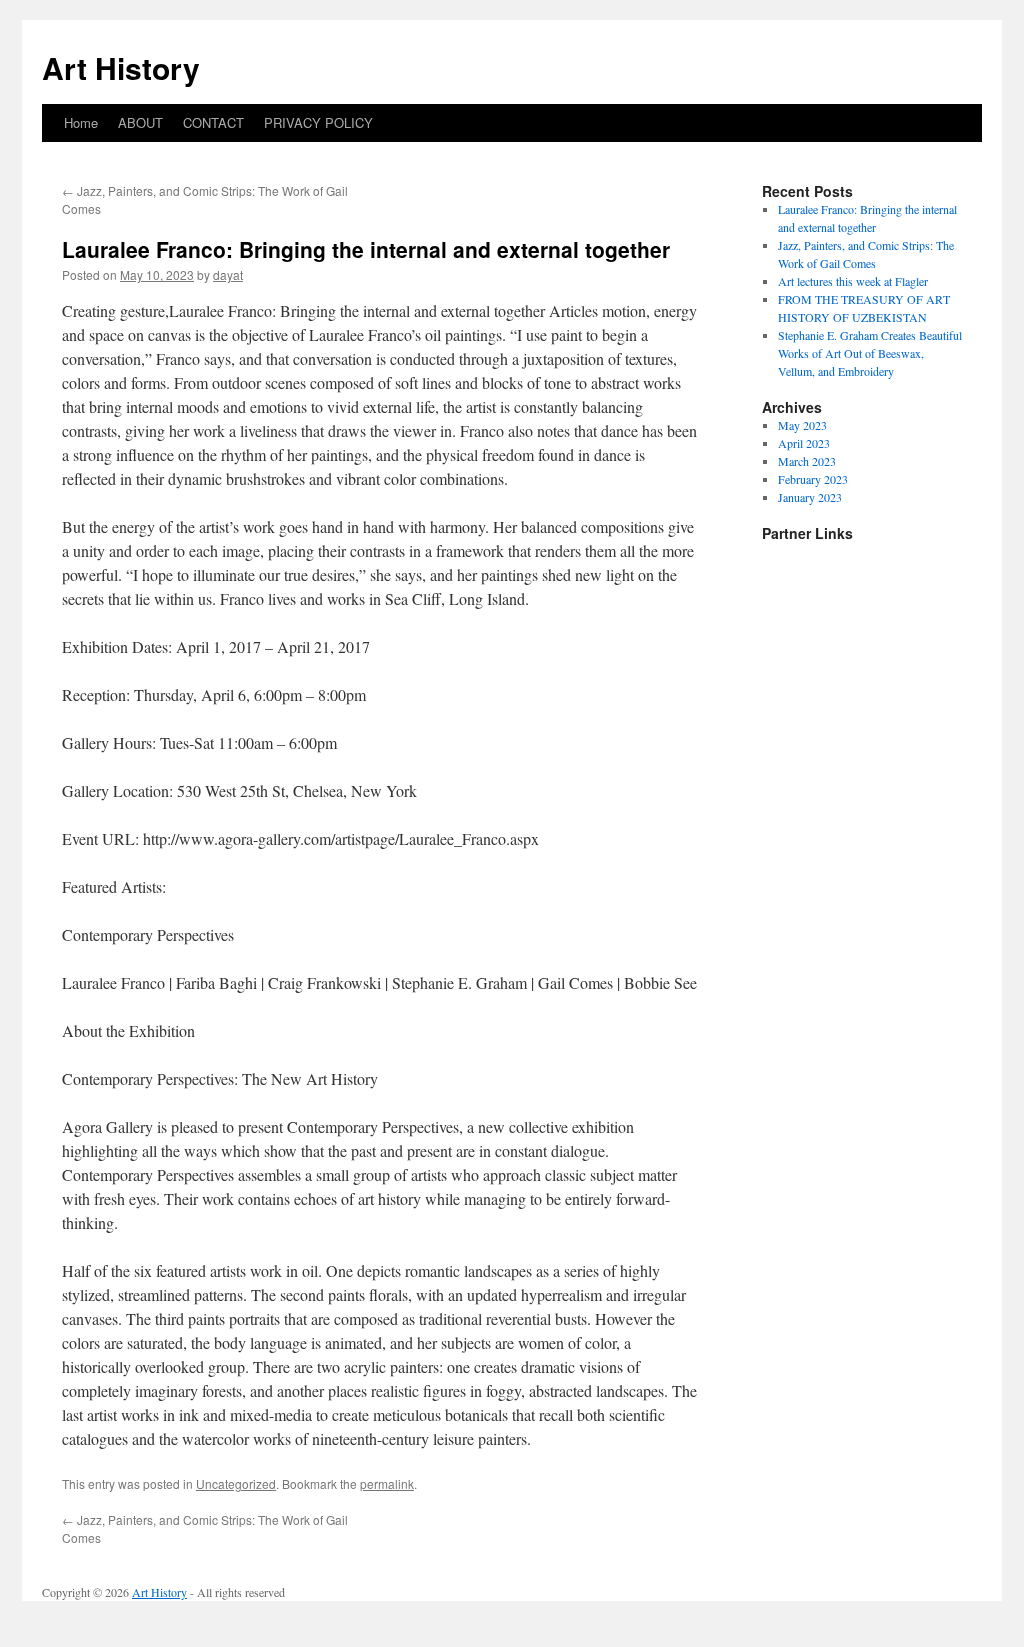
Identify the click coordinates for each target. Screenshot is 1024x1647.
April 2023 (804, 443)
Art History (121, 67)
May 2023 (802, 425)
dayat (228, 274)
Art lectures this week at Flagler (853, 281)
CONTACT (213, 122)
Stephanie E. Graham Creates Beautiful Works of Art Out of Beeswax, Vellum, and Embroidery (870, 353)
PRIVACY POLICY (318, 122)
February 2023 (813, 479)
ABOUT (140, 122)
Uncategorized (236, 1483)
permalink (387, 1483)
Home (81, 122)
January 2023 (810, 497)
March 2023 (807, 461)
